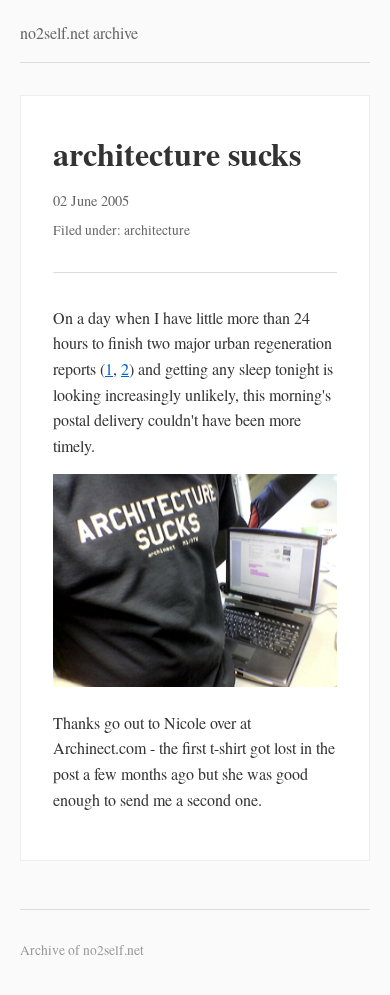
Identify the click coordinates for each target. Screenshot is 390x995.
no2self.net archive (79, 32)
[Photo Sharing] (195, 680)
